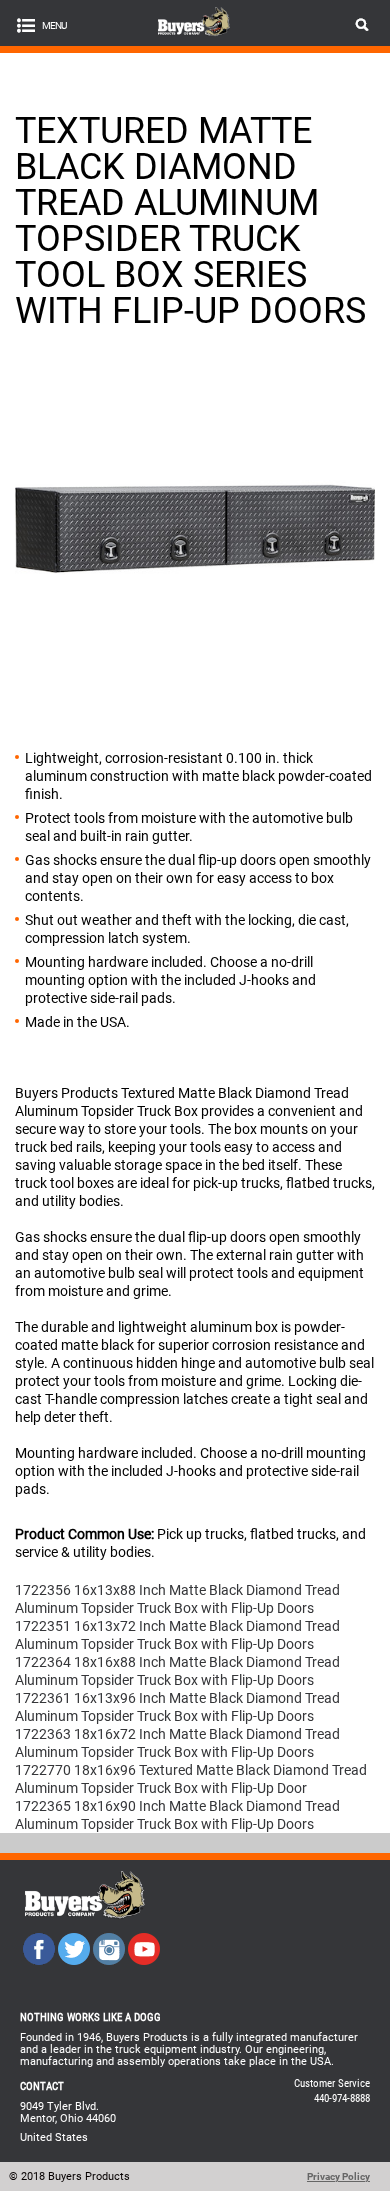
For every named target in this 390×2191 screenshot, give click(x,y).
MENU (54, 25)
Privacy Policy (338, 2176)
